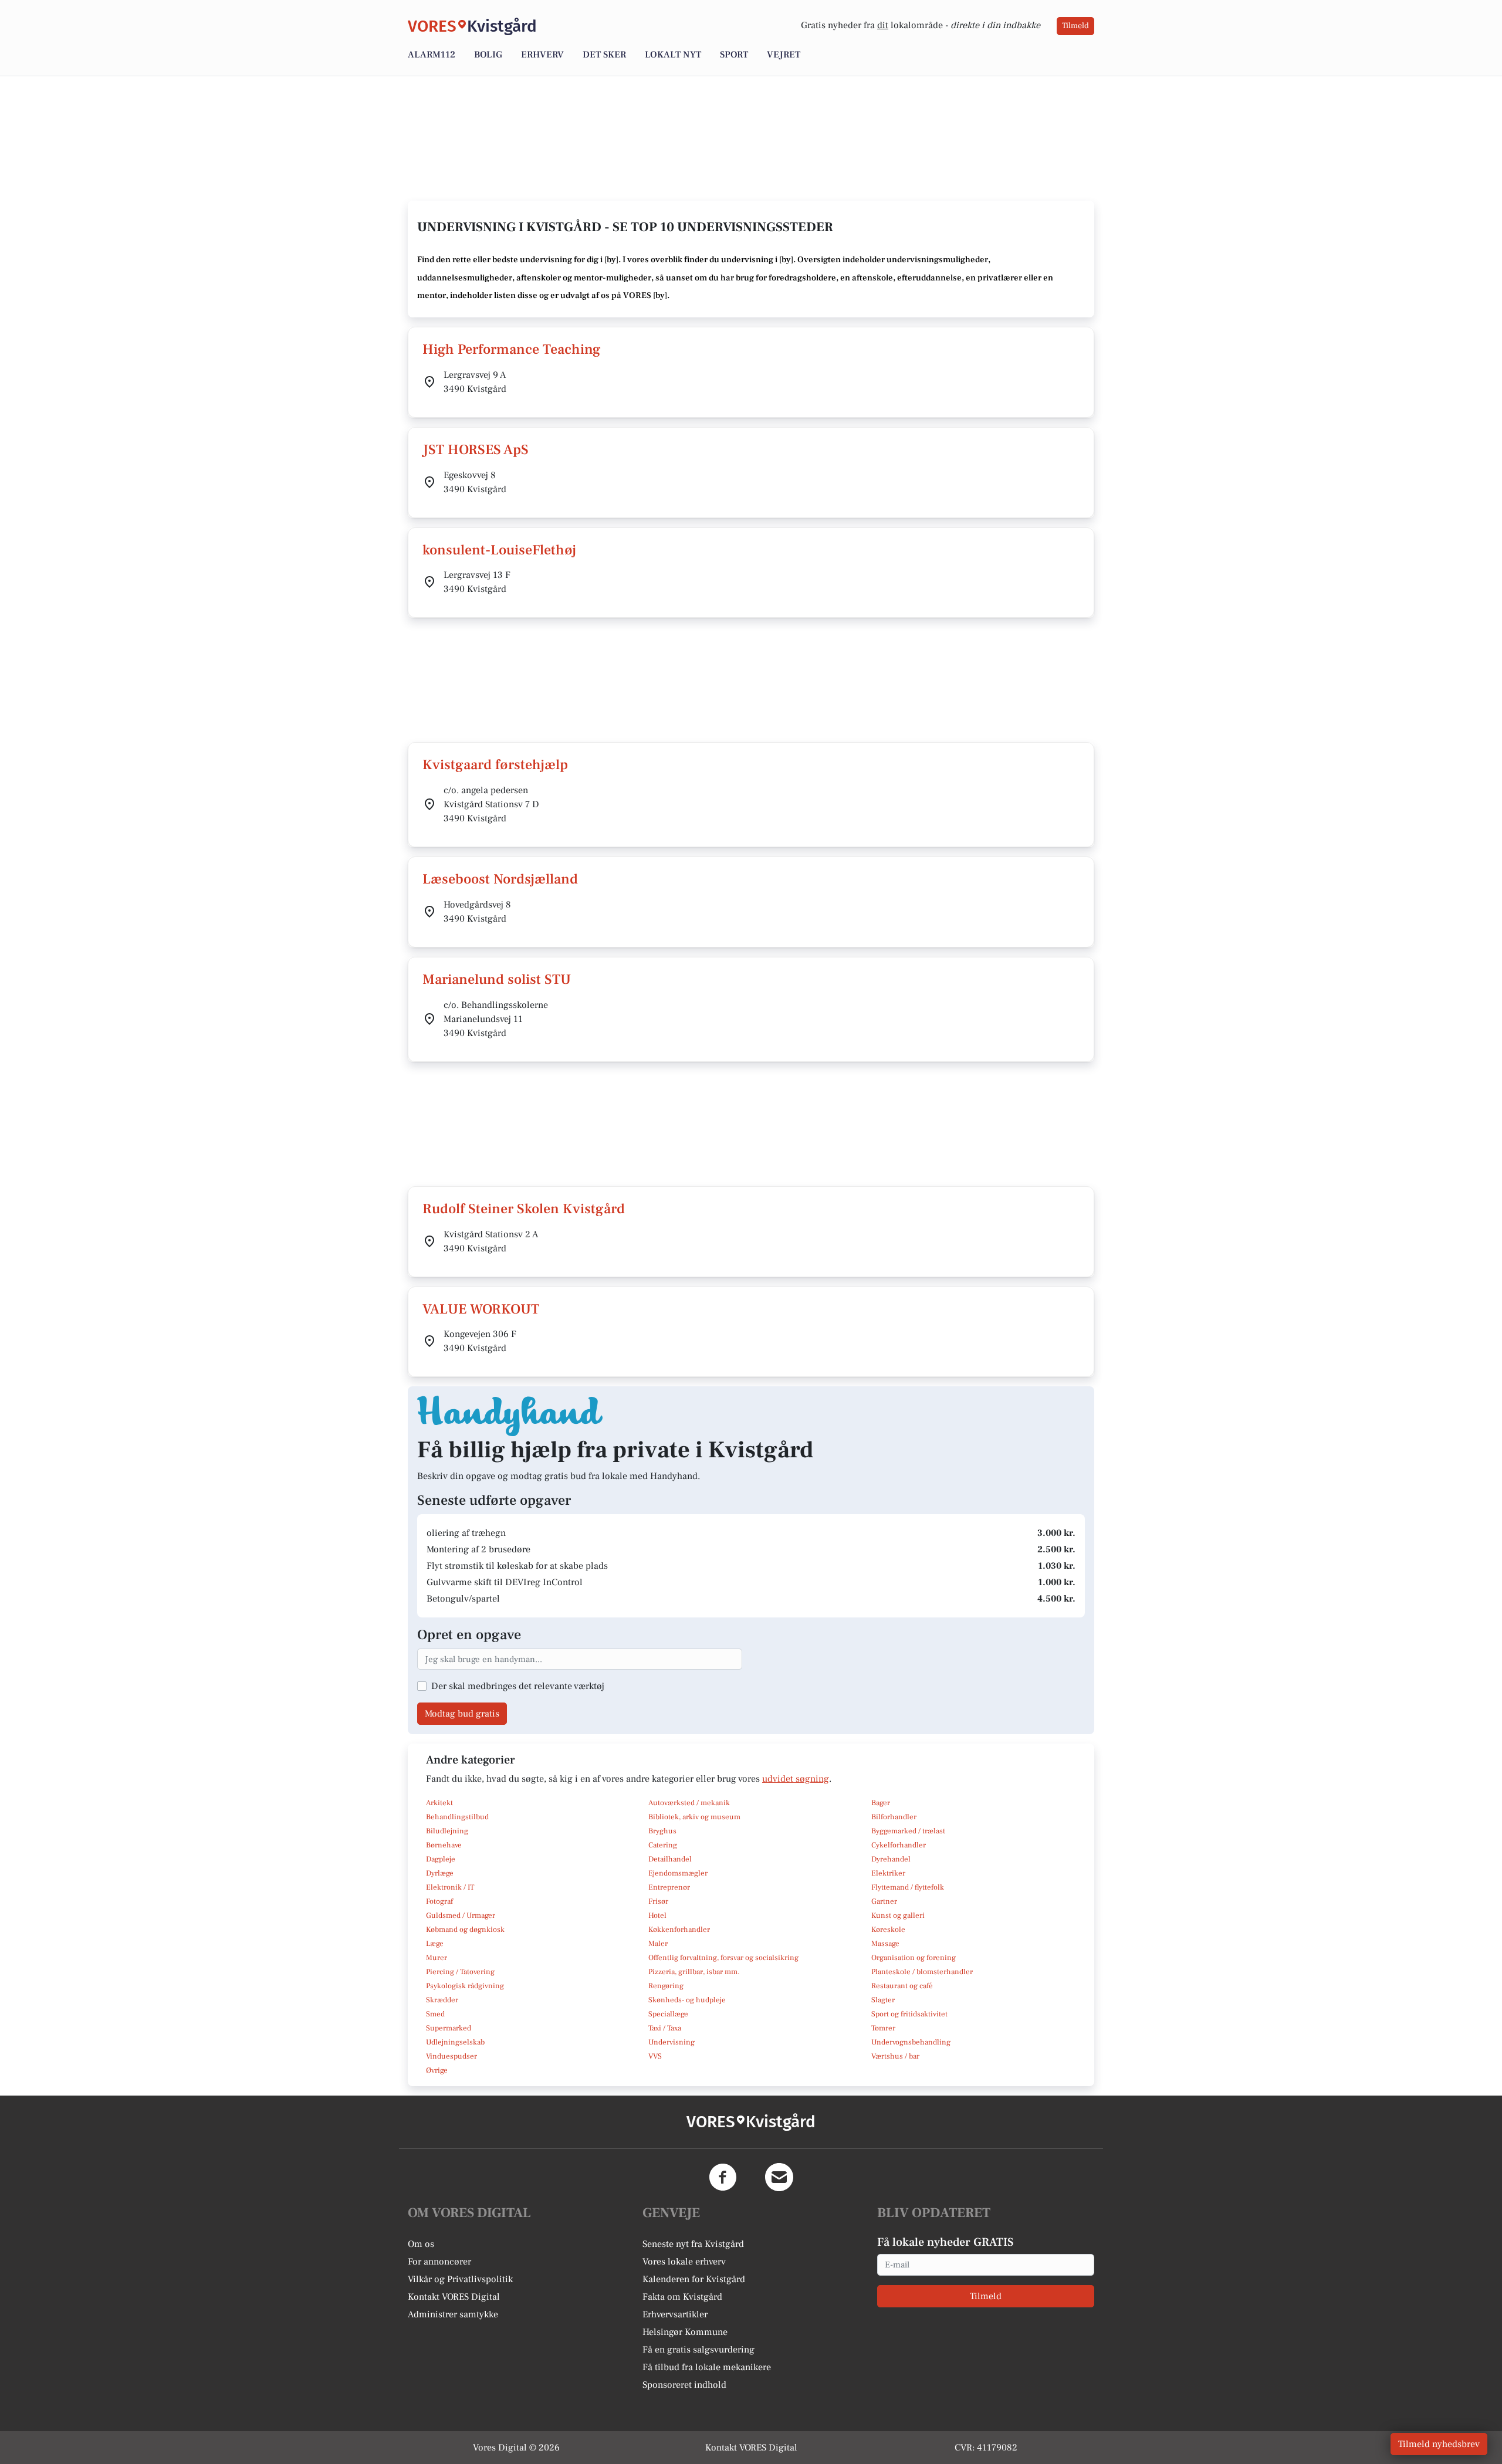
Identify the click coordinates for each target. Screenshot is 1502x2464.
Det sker (604, 55)
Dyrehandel (891, 1859)
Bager (881, 1803)
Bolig (488, 55)
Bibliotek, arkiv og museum (694, 1817)
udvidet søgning (796, 1779)
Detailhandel (670, 1859)
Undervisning (671, 2042)
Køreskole (888, 1930)
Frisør (658, 1901)
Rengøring (666, 1986)
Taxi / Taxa (665, 2028)
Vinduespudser (451, 2056)
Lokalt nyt (673, 55)
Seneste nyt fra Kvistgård (693, 2244)
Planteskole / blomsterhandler (922, 1972)
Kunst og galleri (898, 1915)
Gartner (884, 1901)
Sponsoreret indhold (684, 2385)
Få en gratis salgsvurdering (698, 2350)
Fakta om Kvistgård (682, 2297)
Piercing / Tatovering (460, 1972)
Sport (734, 55)
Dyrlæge (440, 1873)
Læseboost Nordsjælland (500, 879)
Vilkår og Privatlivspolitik (460, 2279)
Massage (885, 1944)
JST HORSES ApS (476, 450)
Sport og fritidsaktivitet (909, 2014)
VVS (655, 2056)
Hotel (657, 1915)
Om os (421, 2244)
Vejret (784, 55)
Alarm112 (432, 55)
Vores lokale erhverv (684, 2262)
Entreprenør (669, 1887)
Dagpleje (441, 1859)
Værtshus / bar (895, 2056)
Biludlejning (447, 1831)
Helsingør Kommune (685, 2332)
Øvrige (437, 2070)
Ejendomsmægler (678, 1873)
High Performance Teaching (512, 349)
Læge (435, 1944)
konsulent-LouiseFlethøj (499, 550)
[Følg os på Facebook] (723, 2177)
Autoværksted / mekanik (689, 1803)
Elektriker (888, 1873)
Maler (658, 1944)
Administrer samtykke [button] (453, 2314)
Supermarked (449, 2028)
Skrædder (442, 2000)
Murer (437, 1958)
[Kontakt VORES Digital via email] (779, 2177)
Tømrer (883, 2028)
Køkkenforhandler (679, 1930)
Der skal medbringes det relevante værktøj (518, 1686)
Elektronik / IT (450, 1887)
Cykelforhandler (899, 1845)
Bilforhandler (894, 1817)
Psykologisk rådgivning (465, 1986)
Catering (663, 1845)
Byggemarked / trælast (908, 1831)
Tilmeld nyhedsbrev (1439, 2444)
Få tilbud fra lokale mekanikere (707, 2367)
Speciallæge (668, 2014)
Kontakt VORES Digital (454, 2297)
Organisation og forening (914, 1958)
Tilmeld (1075, 26)
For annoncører (439, 2262)
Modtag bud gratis (462, 1714)
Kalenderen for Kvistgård (694, 2279)
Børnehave (444, 1845)
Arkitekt (439, 1803)
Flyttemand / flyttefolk (908, 1887)
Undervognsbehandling (911, 2042)
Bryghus (662, 1831)
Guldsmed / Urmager (461, 1915)
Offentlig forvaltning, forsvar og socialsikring (723, 1958)
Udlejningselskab (455, 2042)
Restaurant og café (902, 1986)
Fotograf (439, 1901)
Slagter (883, 2000)
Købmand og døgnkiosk (465, 1930)
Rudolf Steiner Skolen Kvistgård (524, 1209)
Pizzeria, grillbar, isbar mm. (694, 1972)
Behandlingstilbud (457, 1817)
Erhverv (542, 55)
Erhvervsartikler (675, 2314)
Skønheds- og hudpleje (687, 2000)
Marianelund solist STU (497, 979)
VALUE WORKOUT (481, 1309)
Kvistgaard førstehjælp (495, 765)
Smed (435, 2014)
